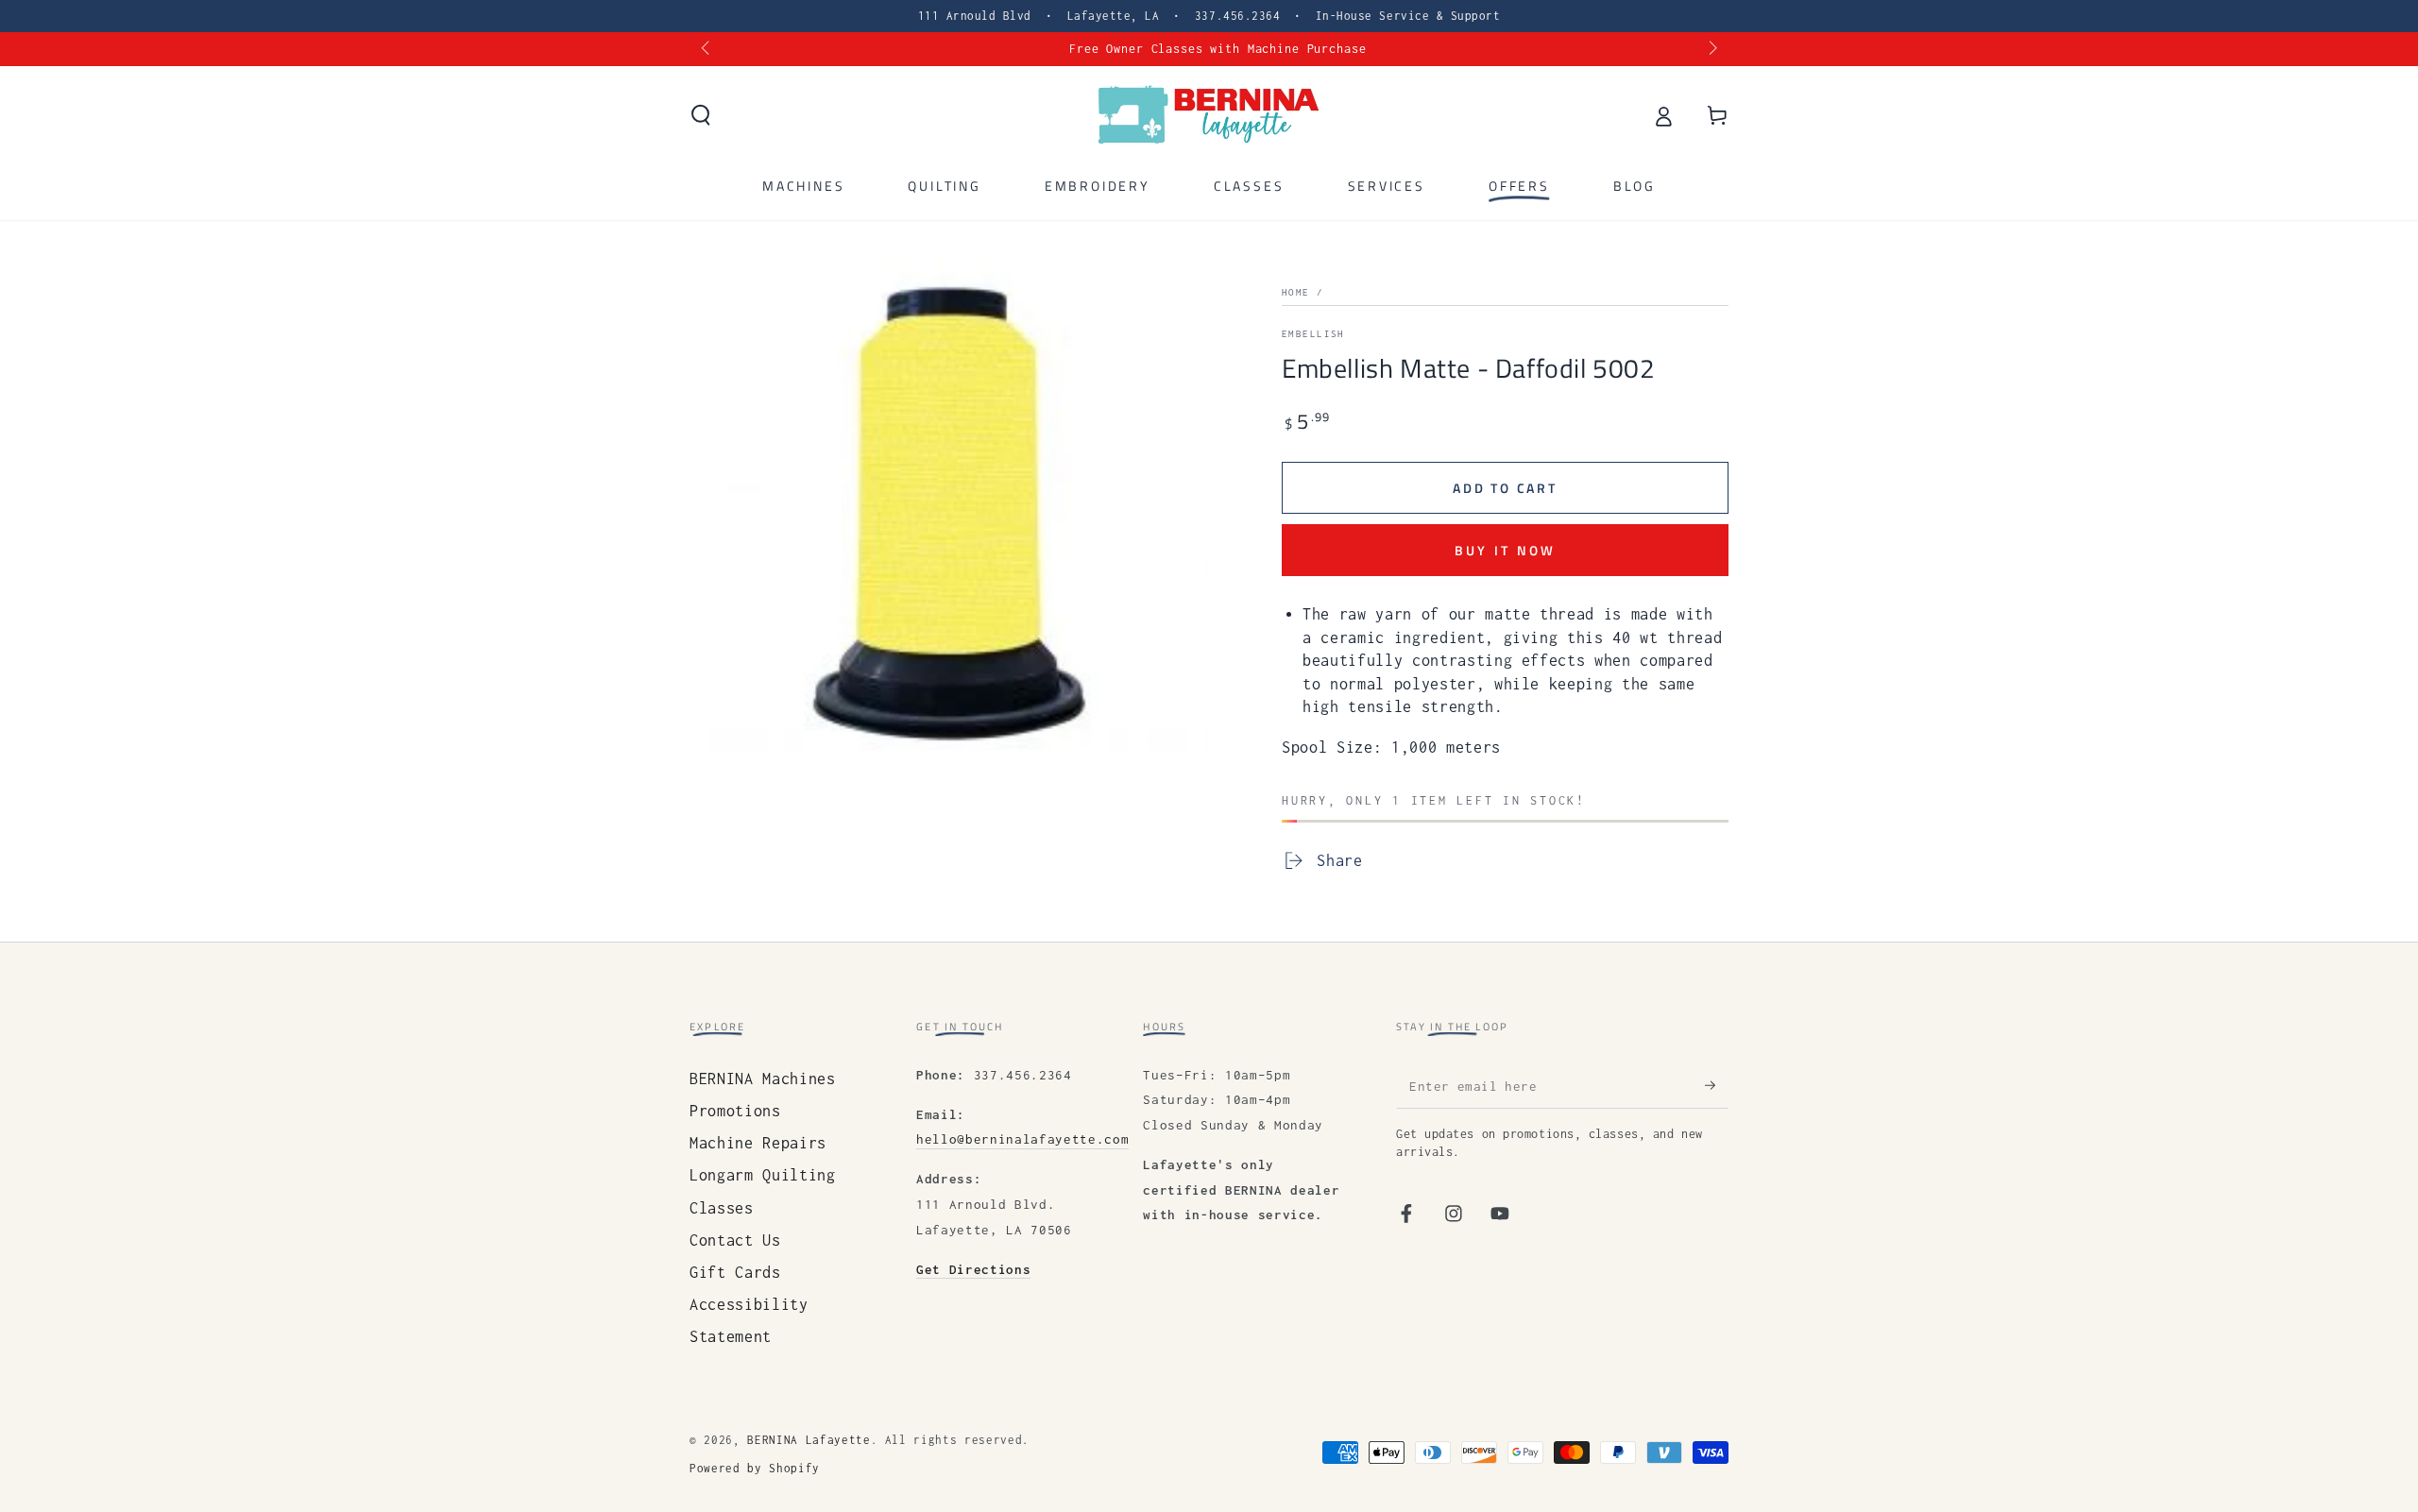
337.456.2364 (1237, 16)
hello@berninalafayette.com (1022, 1139)
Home (1296, 292)
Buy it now (1506, 550)
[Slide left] (707, 49)
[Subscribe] (1717, 1085)
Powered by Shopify (755, 1469)
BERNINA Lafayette (809, 1440)
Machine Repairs (758, 1143)
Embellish (1313, 334)
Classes (722, 1208)
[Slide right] (1711, 49)
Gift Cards (735, 1272)
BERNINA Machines (763, 1079)
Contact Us (735, 1240)
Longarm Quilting (763, 1175)
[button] (701, 115)
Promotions (735, 1111)
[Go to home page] (1209, 115)
